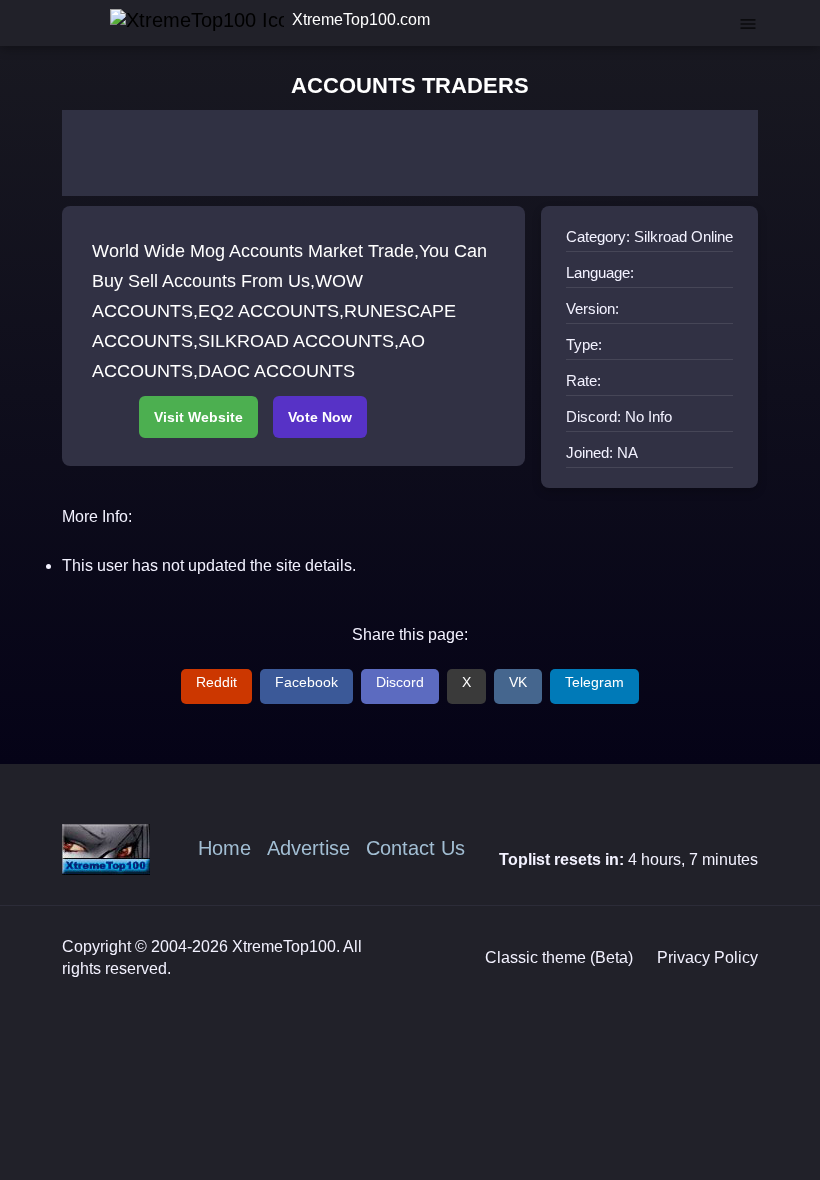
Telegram (594, 682)
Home (224, 848)
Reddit (216, 682)
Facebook (306, 682)
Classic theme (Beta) (559, 957)
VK (518, 682)
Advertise (308, 848)
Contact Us (415, 848)
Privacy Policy (707, 957)
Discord (400, 682)
